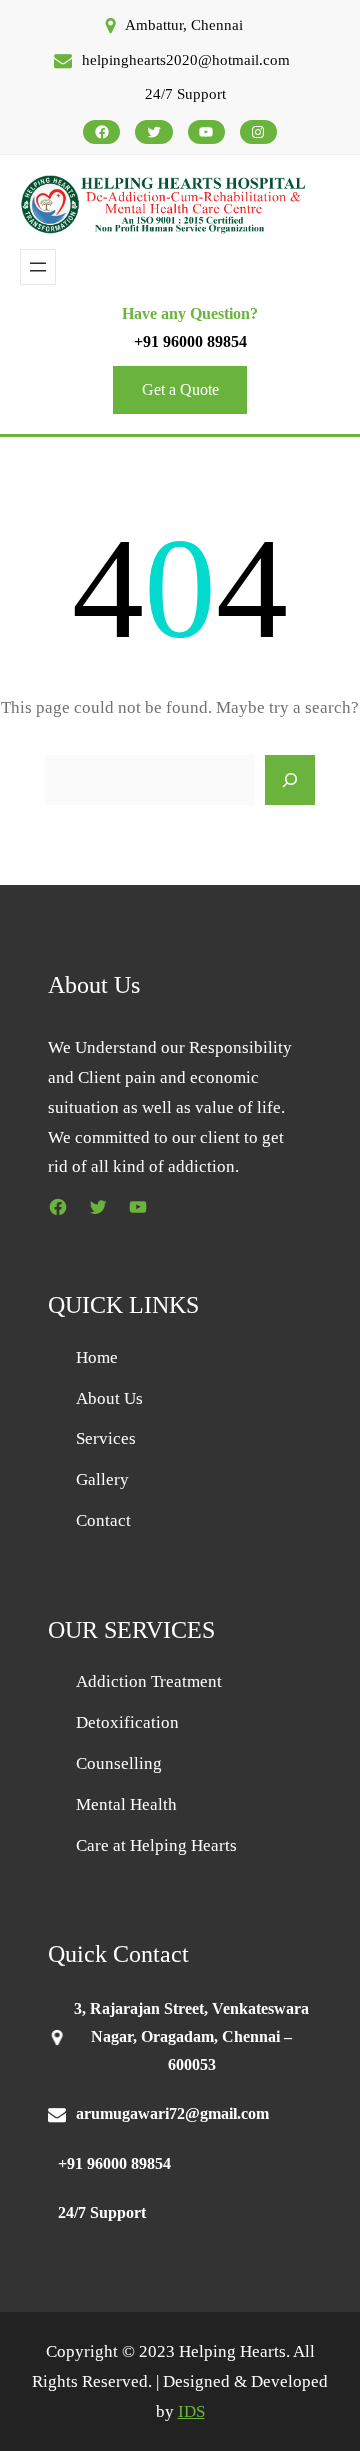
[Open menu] (38, 267)
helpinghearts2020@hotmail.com (186, 60)
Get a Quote (180, 389)
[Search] (290, 780)
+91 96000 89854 (190, 341)
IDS (191, 2411)
